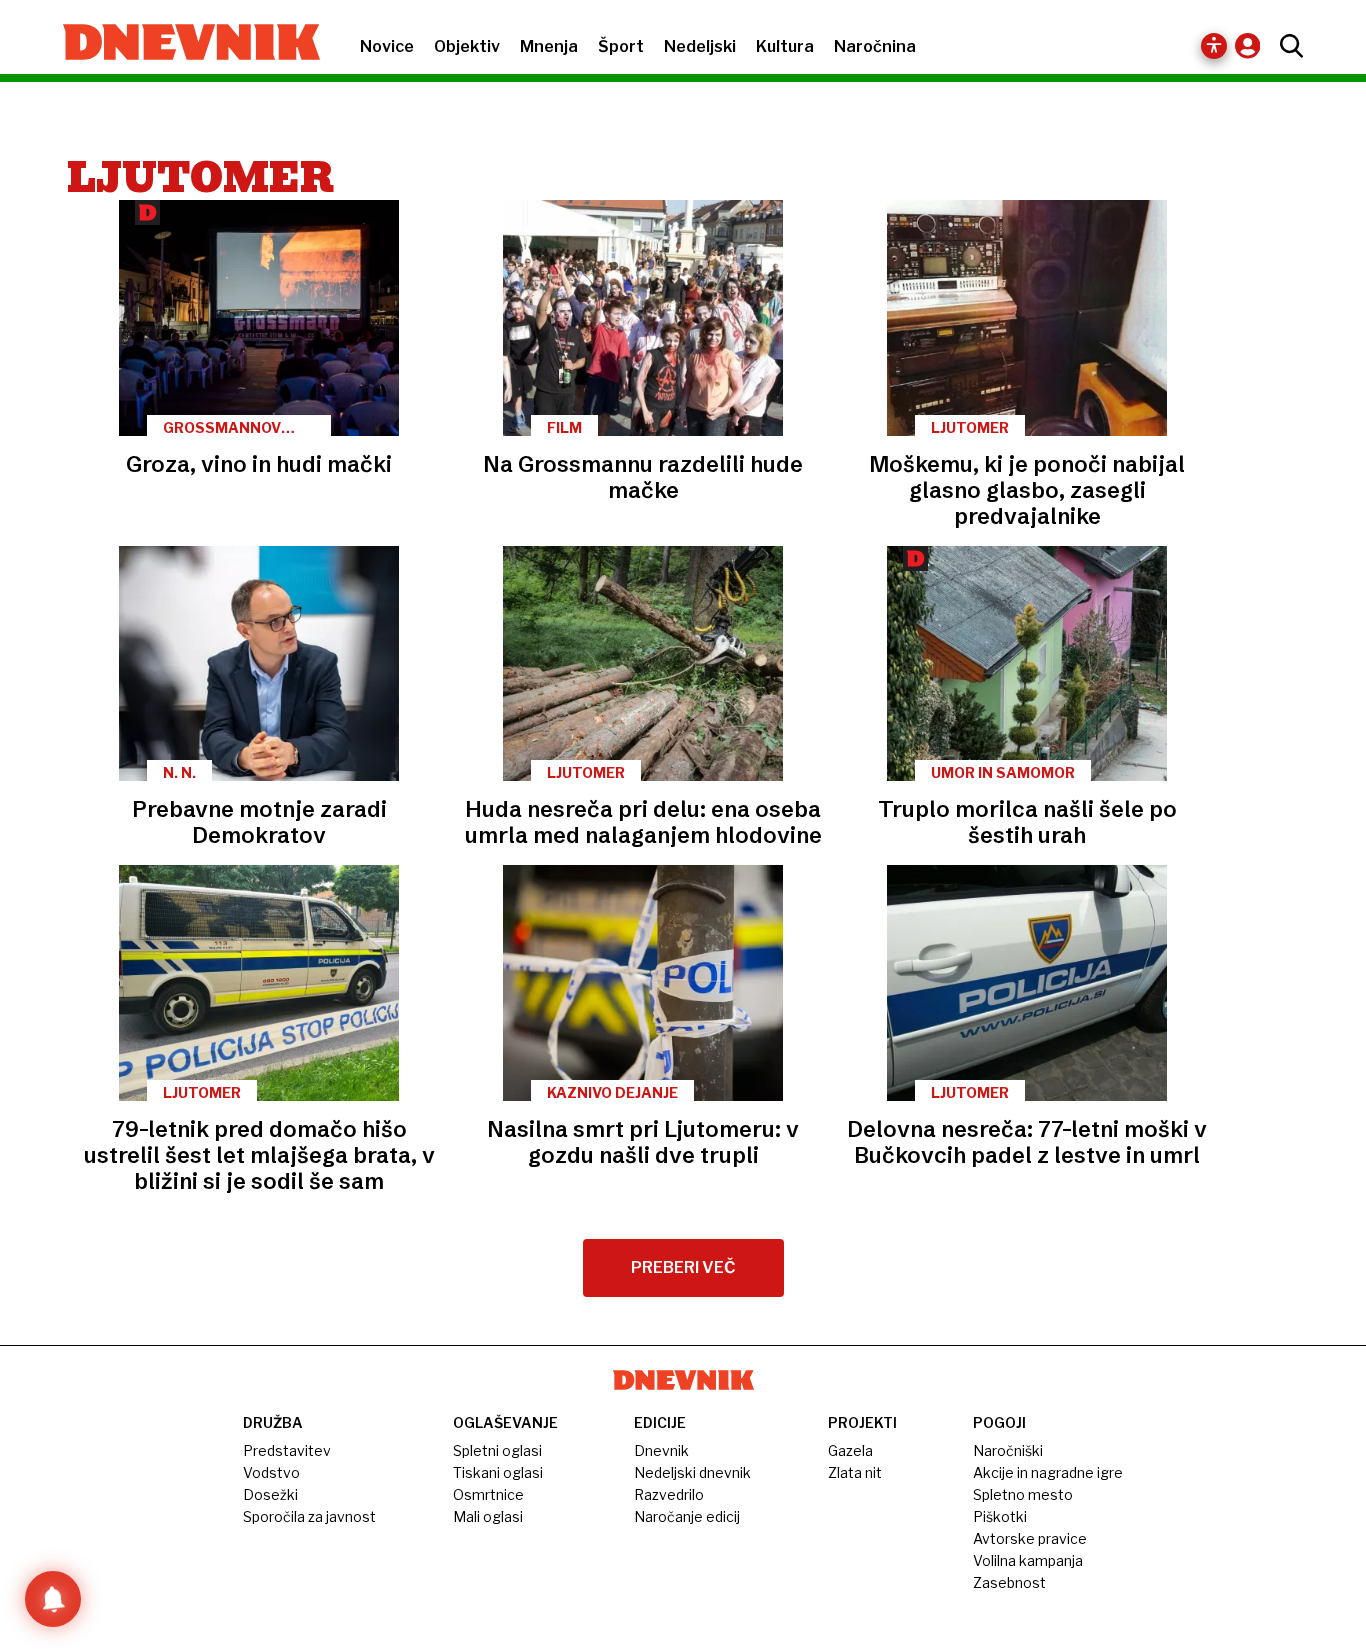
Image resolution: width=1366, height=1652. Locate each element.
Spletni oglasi (497, 1450)
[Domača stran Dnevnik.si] (181, 44)
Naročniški (1008, 1450)
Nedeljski (700, 46)
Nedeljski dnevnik (692, 1472)
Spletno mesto (1023, 1494)
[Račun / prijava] (1252, 45)
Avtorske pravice (1030, 1538)
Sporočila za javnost (309, 1516)
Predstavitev (287, 1450)
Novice (387, 46)
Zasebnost (1009, 1582)
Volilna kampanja (1028, 1560)
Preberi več (683, 1267)
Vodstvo (271, 1472)
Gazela (850, 1450)
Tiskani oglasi (498, 1472)
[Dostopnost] (1214, 46)
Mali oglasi (488, 1516)
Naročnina (875, 46)
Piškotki (1000, 1516)
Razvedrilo (669, 1494)
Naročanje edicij (687, 1516)
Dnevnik (661, 1450)
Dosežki (270, 1494)
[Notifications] (53, 1599)
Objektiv (467, 46)
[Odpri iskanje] (1286, 46)
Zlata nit (855, 1472)
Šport (621, 46)
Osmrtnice (488, 1494)
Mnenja (549, 46)
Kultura (785, 46)
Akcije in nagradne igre (1048, 1472)
